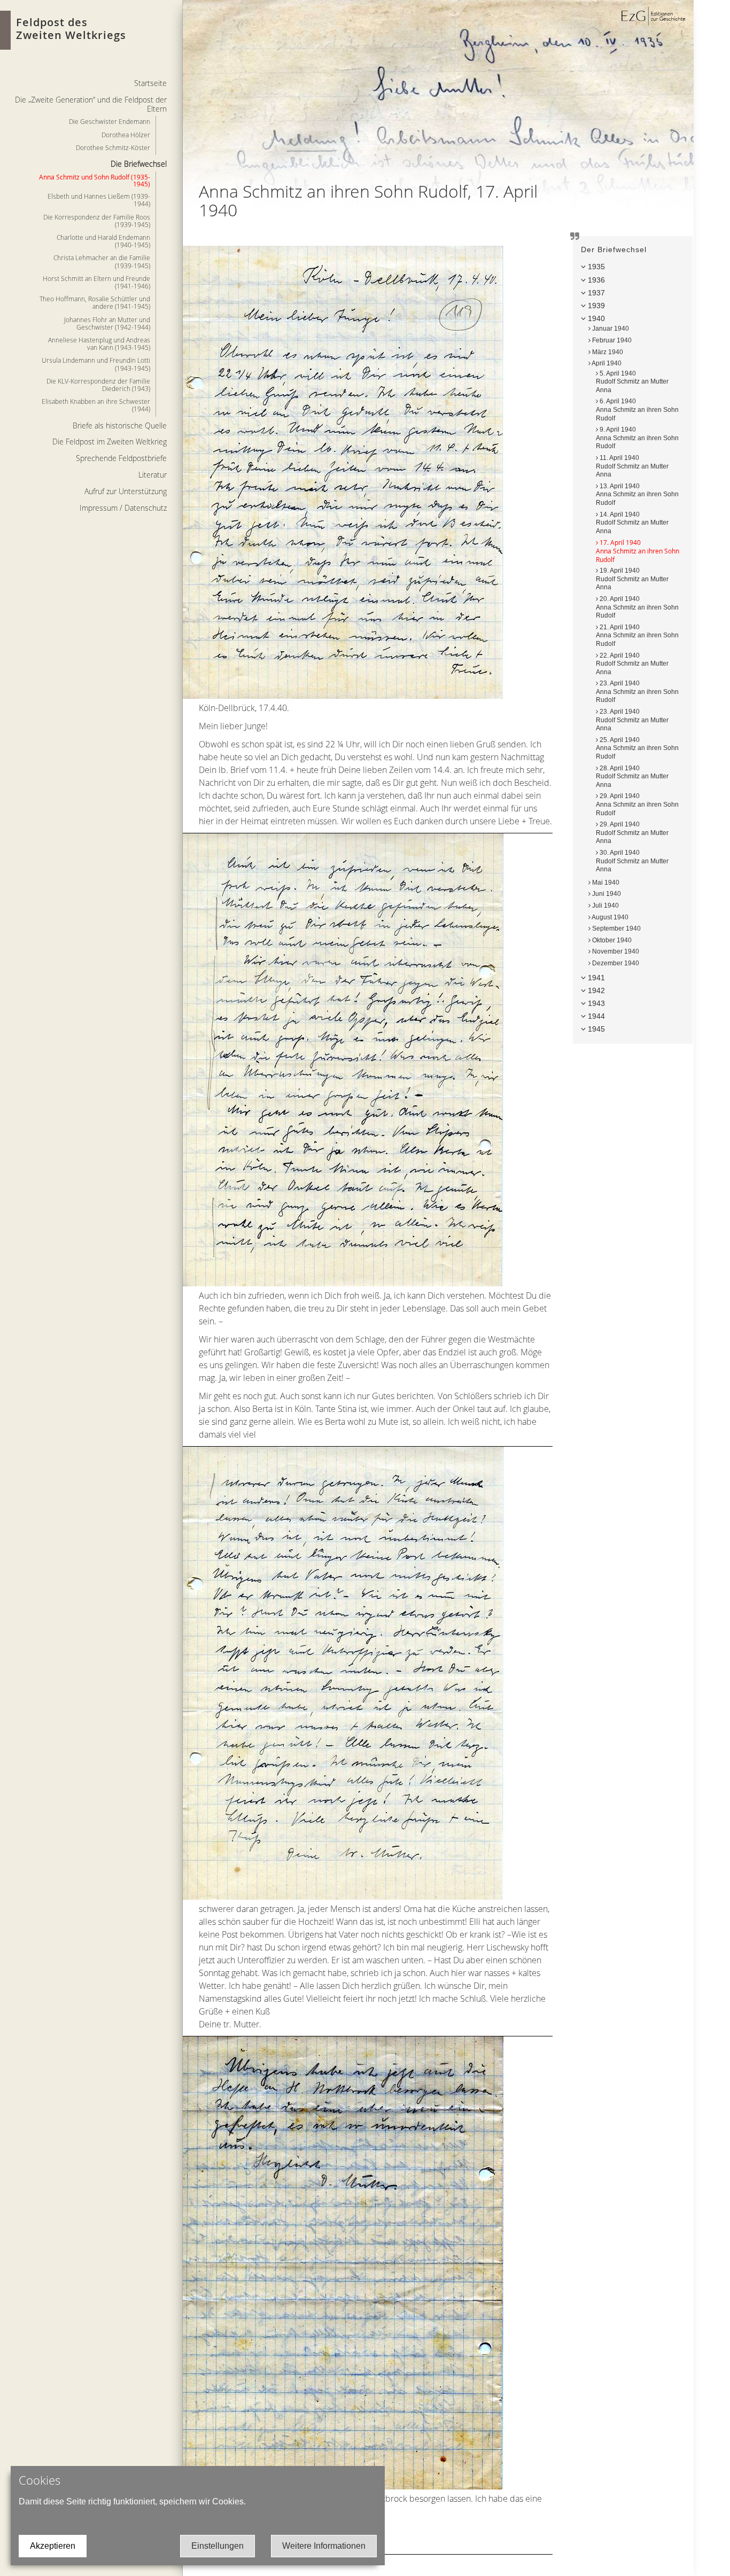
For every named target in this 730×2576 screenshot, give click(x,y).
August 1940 (609, 917)
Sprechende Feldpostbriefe (121, 458)
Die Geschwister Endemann (110, 121)
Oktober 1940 (611, 940)
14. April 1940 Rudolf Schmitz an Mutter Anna (632, 523)
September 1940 (616, 928)
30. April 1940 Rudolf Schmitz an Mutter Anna (632, 861)
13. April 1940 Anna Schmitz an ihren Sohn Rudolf (637, 494)
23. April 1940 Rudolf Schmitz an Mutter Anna (632, 720)
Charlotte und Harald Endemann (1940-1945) (103, 241)
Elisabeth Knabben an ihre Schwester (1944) (96, 405)
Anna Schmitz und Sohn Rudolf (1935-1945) (95, 180)
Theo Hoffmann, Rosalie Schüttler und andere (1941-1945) (95, 302)
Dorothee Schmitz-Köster (113, 147)
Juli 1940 (605, 905)
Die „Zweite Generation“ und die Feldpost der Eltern (91, 104)
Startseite (150, 83)
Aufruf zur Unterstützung (126, 491)
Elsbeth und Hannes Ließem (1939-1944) (99, 200)
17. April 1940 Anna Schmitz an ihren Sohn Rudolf (638, 551)
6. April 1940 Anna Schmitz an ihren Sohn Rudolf (637, 409)
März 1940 (607, 352)
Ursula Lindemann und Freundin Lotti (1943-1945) (96, 364)
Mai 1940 (605, 883)
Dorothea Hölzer (126, 135)
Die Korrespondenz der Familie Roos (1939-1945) (97, 221)
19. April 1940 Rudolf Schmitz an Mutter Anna (632, 579)
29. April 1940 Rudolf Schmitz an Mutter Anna (632, 833)
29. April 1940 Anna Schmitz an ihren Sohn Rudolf (637, 804)
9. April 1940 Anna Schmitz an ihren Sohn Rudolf (637, 438)
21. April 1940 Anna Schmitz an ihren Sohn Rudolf (637, 635)
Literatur (153, 475)
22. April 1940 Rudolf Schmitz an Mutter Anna (632, 664)
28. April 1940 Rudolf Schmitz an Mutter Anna (632, 776)
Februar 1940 (611, 340)
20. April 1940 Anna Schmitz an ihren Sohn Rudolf (637, 607)
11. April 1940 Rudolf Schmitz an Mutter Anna (632, 466)
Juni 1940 (606, 894)
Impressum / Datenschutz (123, 508)
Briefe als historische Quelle (120, 426)
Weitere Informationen (324, 2546)
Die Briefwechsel (139, 164)
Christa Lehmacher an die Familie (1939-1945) (102, 261)
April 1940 (606, 363)
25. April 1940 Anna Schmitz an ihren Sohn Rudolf (637, 748)
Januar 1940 (610, 329)
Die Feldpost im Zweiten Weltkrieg (110, 442)
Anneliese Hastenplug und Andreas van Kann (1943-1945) (99, 344)
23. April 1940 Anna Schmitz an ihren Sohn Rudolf (637, 692)
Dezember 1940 (615, 963)
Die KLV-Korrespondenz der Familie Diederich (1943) (98, 385)
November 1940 (615, 951)
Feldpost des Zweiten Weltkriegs (71, 29)
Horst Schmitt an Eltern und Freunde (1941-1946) (96, 282)
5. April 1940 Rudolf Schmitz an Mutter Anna (632, 382)
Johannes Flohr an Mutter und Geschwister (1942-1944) (107, 323)
